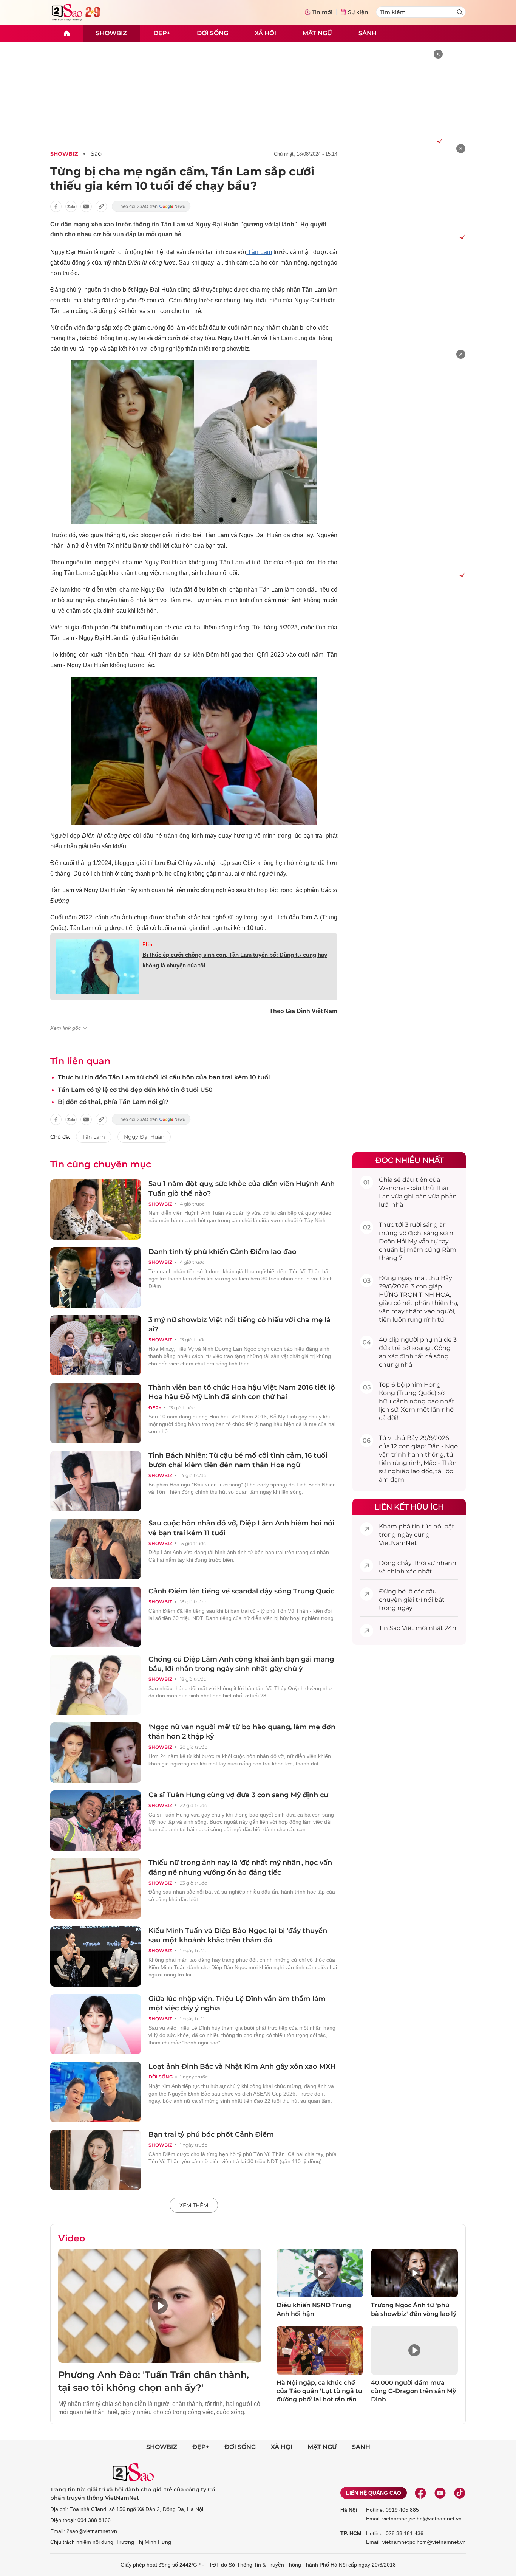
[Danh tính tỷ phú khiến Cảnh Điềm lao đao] (96, 1277)
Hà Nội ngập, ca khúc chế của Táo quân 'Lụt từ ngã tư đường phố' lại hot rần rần (319, 2391)
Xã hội (265, 33)
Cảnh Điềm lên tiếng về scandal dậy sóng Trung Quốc (241, 1591)
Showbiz (111, 33)
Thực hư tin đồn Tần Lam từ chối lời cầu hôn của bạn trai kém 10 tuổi (164, 1077)
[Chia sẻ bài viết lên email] (86, 206)
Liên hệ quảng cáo (374, 2493)
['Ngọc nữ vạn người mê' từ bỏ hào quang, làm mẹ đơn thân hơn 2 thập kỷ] (96, 1753)
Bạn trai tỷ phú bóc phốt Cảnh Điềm (211, 2134)
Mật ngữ (317, 33)
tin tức (422, 1526)
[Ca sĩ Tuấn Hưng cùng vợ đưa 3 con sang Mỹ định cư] (96, 1821)
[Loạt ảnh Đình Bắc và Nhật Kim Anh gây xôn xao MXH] (96, 2092)
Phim (148, 945)
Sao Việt (402, 1628)
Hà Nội (349, 2510)
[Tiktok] (460, 2493)
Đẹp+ (162, 33)
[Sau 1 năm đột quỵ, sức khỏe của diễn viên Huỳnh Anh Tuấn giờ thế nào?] (96, 1209)
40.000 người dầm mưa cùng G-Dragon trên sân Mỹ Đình (413, 2391)
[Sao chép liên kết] (101, 206)
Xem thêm (194, 2205)
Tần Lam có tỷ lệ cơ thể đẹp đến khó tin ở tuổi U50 (135, 1090)
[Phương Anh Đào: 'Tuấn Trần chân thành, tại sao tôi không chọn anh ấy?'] (160, 2306)
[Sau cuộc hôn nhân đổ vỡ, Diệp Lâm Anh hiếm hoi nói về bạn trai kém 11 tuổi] (96, 1549)
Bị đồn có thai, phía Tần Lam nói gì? (113, 1102)
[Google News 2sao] (151, 206)
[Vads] (438, 141)
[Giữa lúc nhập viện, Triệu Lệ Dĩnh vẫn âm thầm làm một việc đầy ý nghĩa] (96, 2024)
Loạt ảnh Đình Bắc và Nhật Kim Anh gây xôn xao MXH (242, 2066)
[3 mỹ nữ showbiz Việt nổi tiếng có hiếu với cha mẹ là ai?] (96, 1345)
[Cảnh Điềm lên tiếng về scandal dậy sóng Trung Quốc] (96, 1617)
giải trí (413, 1600)
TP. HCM (351, 2533)
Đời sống (212, 33)
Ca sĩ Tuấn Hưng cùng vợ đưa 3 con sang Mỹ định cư (238, 1795)
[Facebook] (420, 2493)
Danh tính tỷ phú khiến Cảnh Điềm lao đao (222, 1252)
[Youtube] (440, 2493)
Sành (368, 33)
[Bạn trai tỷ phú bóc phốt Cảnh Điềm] (96, 2160)
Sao (96, 154)
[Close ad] (438, 54)
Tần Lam (259, 252)
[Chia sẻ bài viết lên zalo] (71, 206)
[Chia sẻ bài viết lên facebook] (56, 206)
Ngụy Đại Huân (144, 1137)
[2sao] (66, 33)
